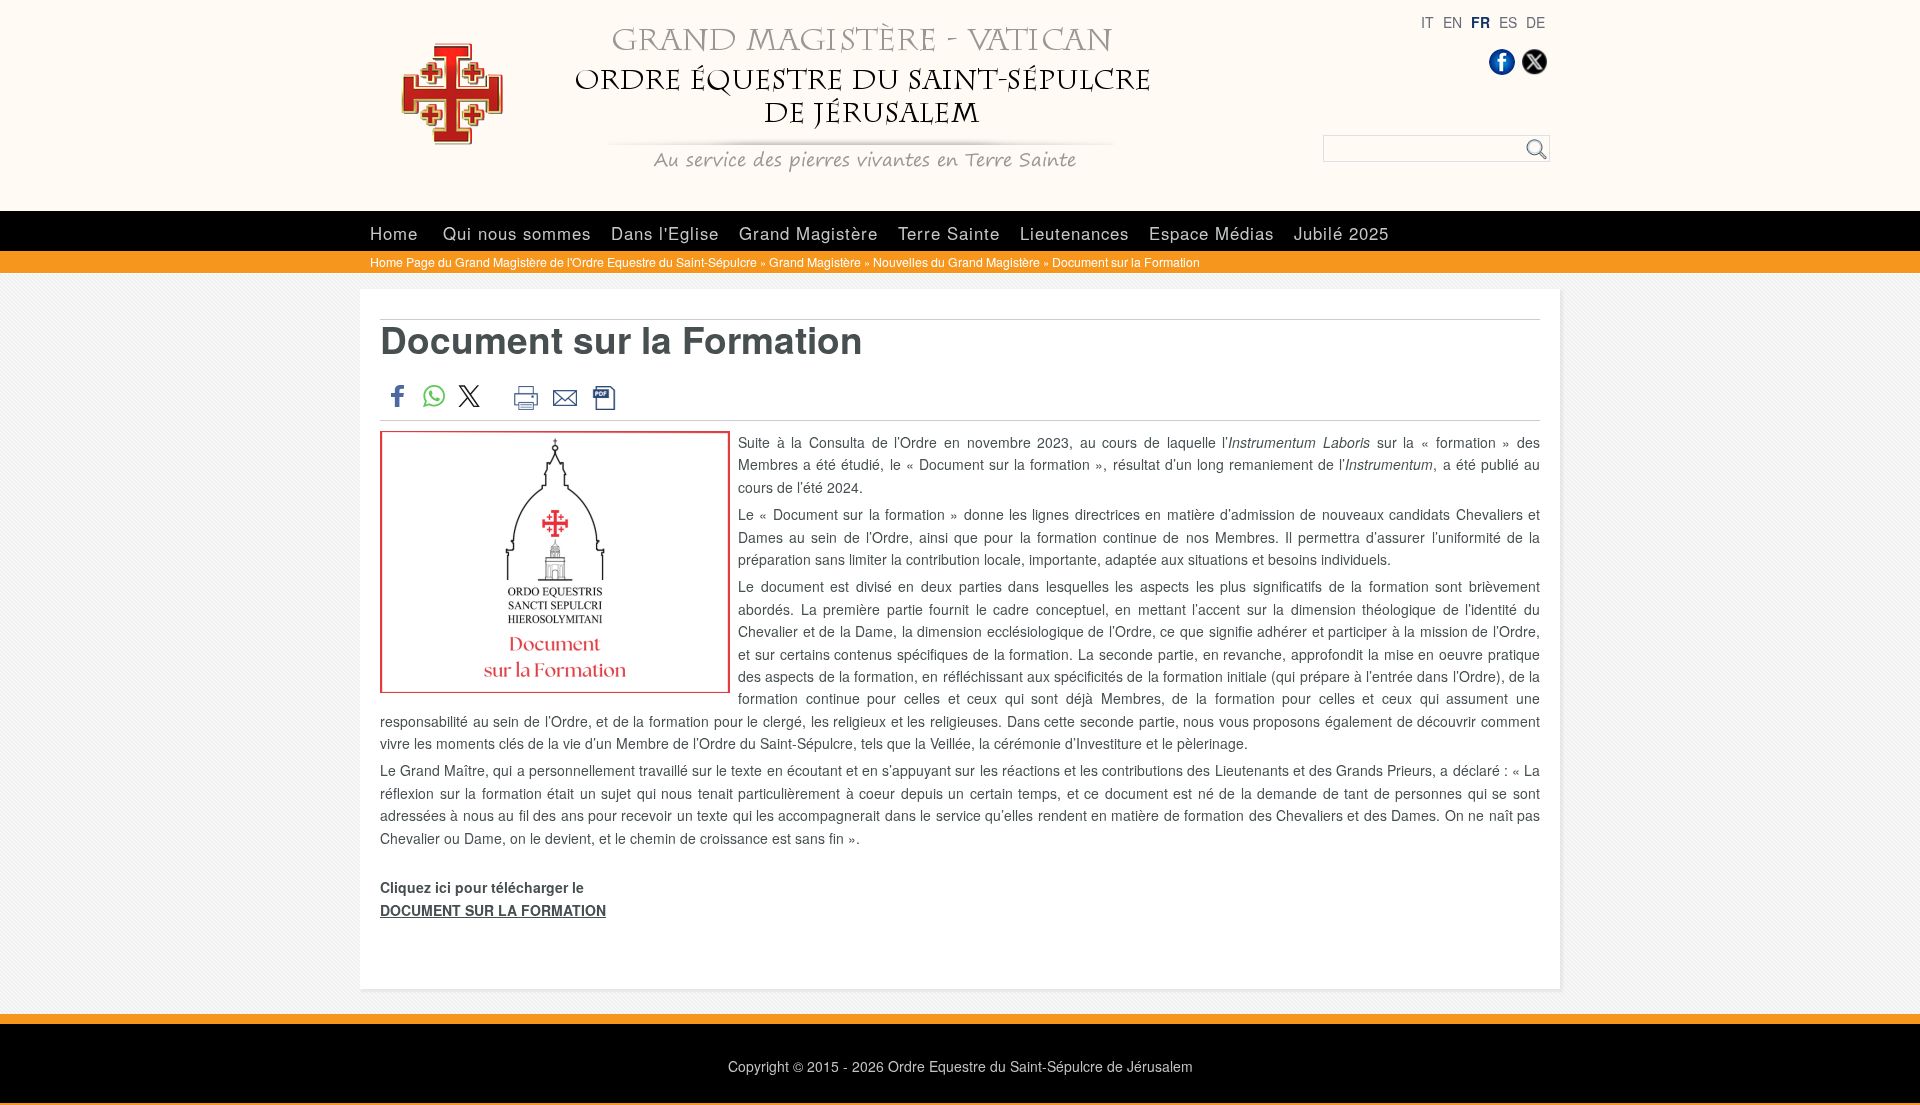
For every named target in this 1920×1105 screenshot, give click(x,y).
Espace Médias (1211, 233)
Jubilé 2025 (1341, 233)
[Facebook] (1502, 62)
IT (1427, 22)
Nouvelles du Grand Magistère (956, 261)
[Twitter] (1534, 62)
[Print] (525, 396)
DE (1535, 22)
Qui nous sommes (517, 233)
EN (1452, 22)
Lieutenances (1074, 233)
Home (394, 233)
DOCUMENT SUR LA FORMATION (493, 910)
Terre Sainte (949, 233)
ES (1508, 22)
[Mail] (564, 396)
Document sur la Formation (1126, 261)
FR (1480, 22)
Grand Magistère (808, 233)
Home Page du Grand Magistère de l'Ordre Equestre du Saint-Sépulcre (563, 261)
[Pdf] (603, 396)
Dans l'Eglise (665, 233)
